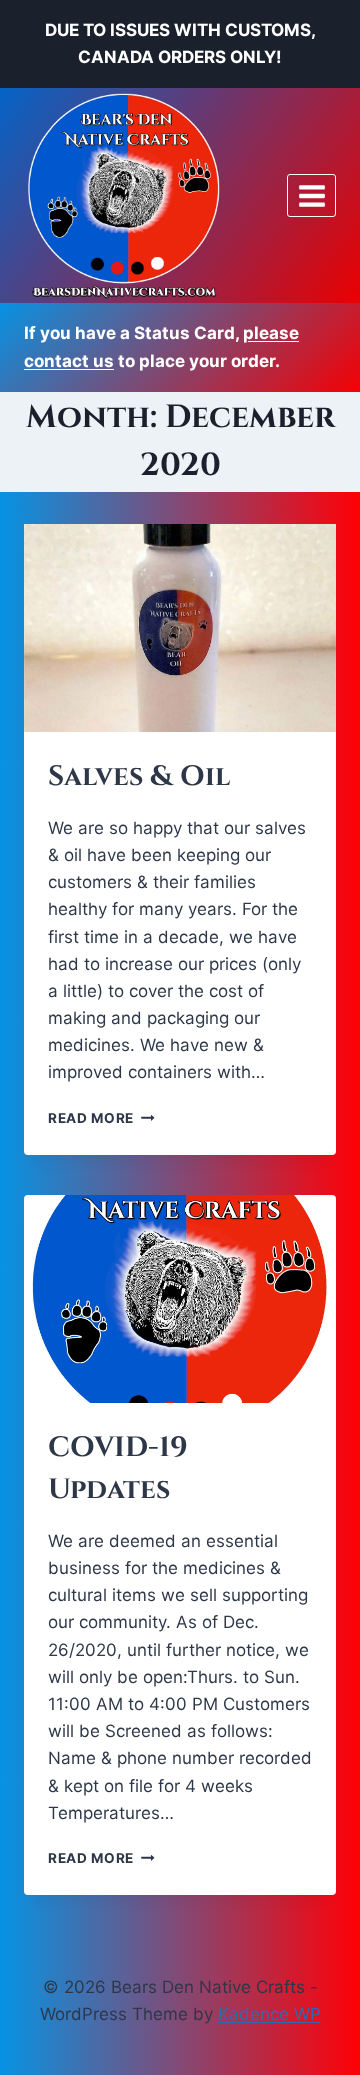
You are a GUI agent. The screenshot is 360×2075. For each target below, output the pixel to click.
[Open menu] (311, 195)
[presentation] (180, 628)
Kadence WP (269, 2014)
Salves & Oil (139, 776)
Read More (101, 1118)
